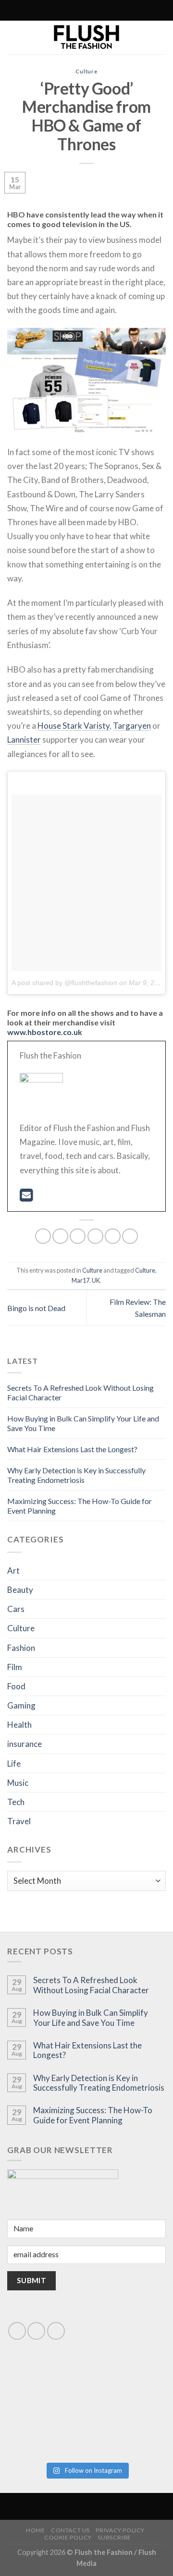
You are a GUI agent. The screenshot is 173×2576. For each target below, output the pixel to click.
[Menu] (127, 10)
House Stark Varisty (74, 726)
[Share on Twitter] (78, 1236)
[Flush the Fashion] (86, 37)
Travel (19, 1821)
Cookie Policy (68, 2537)
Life (14, 1763)
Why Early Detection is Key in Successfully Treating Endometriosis (76, 1475)
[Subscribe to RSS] (65, 11)
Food (16, 1686)
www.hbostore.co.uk (45, 1032)
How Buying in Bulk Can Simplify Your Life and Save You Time (91, 2018)
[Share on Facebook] (60, 1236)
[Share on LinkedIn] (130, 1236)
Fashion (21, 1648)
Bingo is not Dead (36, 1308)
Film (15, 1667)
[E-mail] (26, 1198)
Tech (16, 1802)
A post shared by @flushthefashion (64, 983)
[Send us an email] (36, 2331)
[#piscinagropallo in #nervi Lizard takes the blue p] (127, 2433)
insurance (25, 1744)
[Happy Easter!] (46, 2433)
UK (96, 1280)
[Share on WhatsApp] (43, 1236)
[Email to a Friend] (95, 1236)
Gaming (21, 1705)
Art (13, 1571)
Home (35, 2530)
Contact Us (70, 2530)
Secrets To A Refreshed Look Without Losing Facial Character (91, 1985)
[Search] (44, 10)
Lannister (24, 740)
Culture (86, 71)
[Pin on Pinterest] (113, 1236)
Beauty (20, 1590)
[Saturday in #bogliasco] (127, 2387)
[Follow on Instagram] (56, 11)
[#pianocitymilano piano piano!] (46, 2387)
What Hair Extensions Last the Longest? (72, 1449)
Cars (16, 1609)
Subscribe (114, 2537)
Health (19, 1725)
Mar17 (80, 1280)
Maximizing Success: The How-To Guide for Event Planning (93, 2115)
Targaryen (132, 726)
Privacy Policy (120, 2530)
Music (18, 1783)
